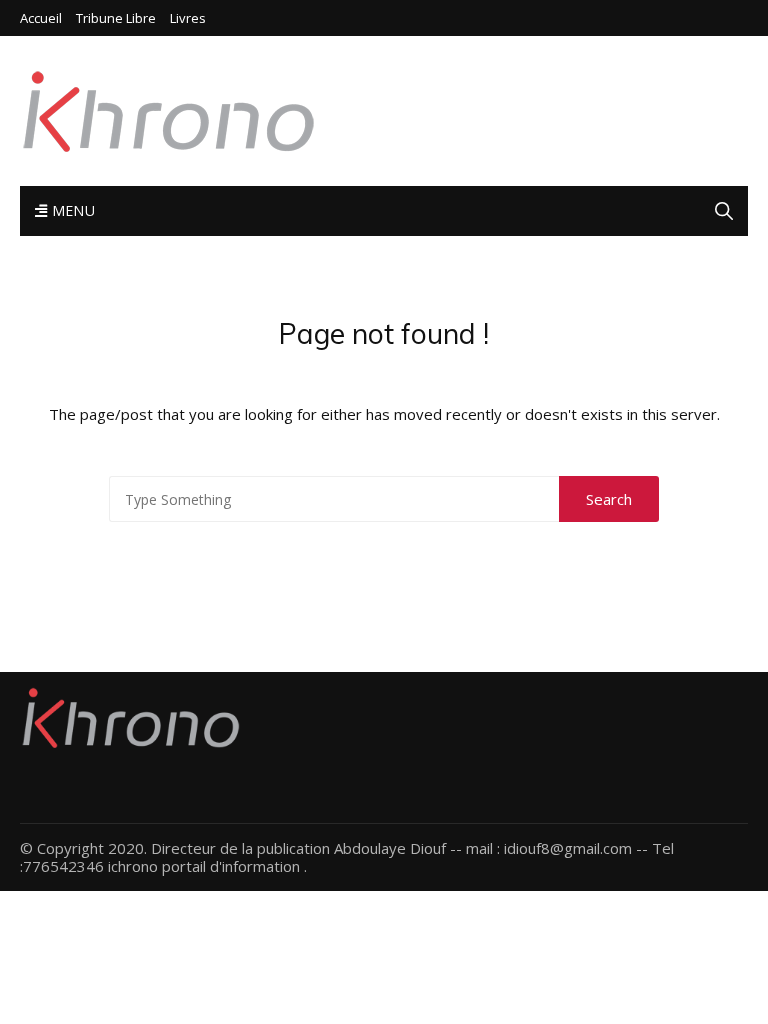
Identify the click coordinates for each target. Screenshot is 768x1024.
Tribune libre (116, 18)
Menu (71, 210)
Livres (188, 18)
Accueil (41, 18)
